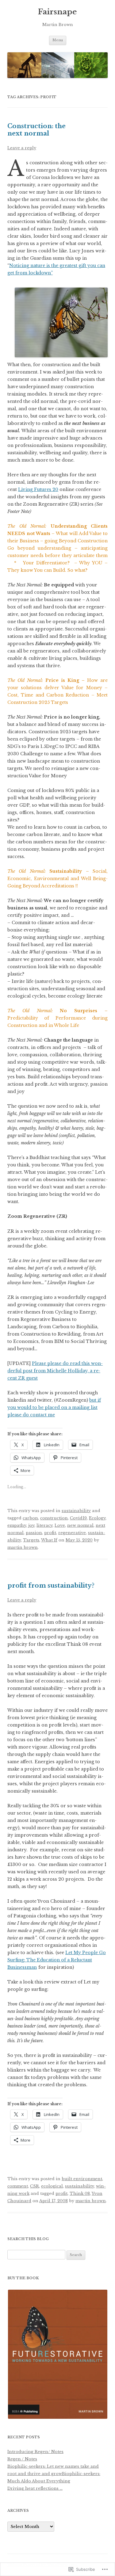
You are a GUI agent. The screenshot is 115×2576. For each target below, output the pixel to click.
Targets (31, 1540)
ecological (52, 2186)
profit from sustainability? (51, 1585)
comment (18, 2186)
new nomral (80, 1525)
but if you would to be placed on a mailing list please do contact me (54, 1407)
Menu (58, 40)
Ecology (97, 1518)
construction (54, 1518)
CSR (34, 2186)
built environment (82, 2179)
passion (34, 1533)
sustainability (76, 1511)
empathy (17, 1525)
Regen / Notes (22, 2459)
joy (31, 1525)
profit (50, 1533)
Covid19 (78, 1518)
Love (60, 1525)
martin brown (23, 1547)
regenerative (72, 1533)
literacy (44, 1525)
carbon (30, 1518)
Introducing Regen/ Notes (35, 2452)
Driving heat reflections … (35, 2488)
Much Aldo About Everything (39, 2481)
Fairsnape (57, 12)
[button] (57, 2354)
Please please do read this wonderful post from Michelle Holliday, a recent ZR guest (55, 1371)
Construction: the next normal (36, 130)
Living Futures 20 (38, 489)
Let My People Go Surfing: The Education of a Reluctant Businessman (57, 1960)
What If (49, 1540)
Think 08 (80, 2193)
